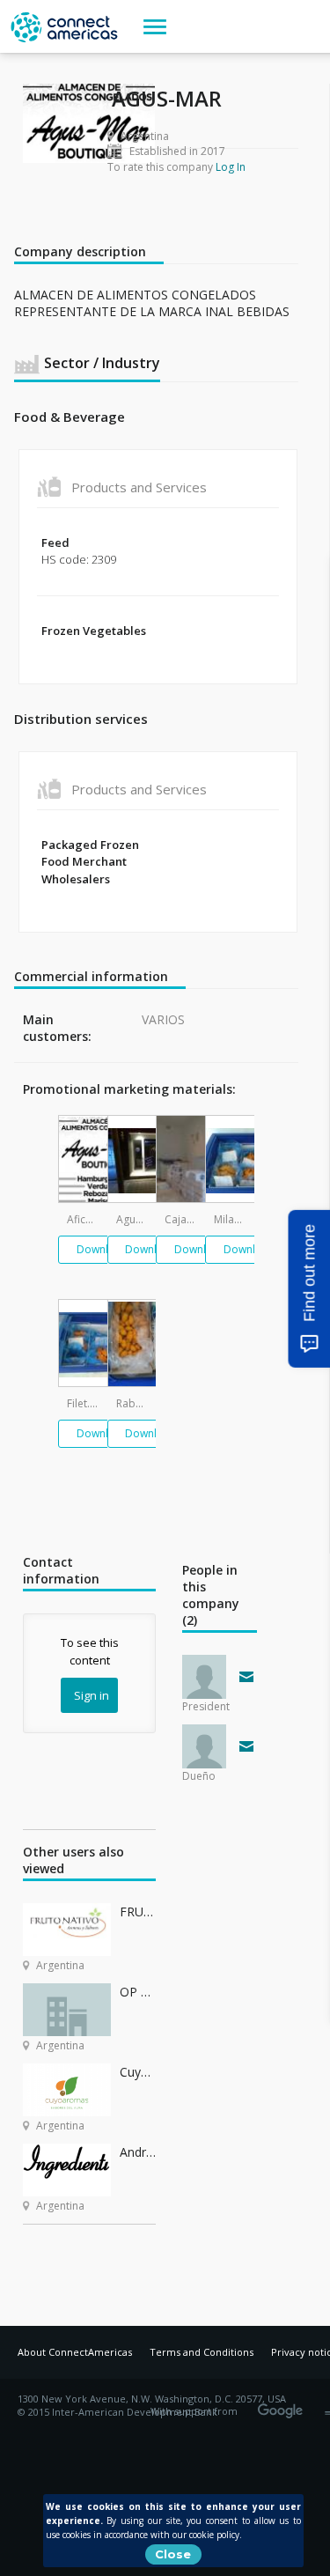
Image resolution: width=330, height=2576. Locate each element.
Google (283, 2405)
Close (173, 2554)
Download (103, 1249)
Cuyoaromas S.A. (138, 2072)
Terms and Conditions (202, 2352)
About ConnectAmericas (75, 2352)
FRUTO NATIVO (138, 1912)
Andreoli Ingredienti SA (138, 2152)
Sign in (92, 1695)
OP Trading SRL (138, 1992)
